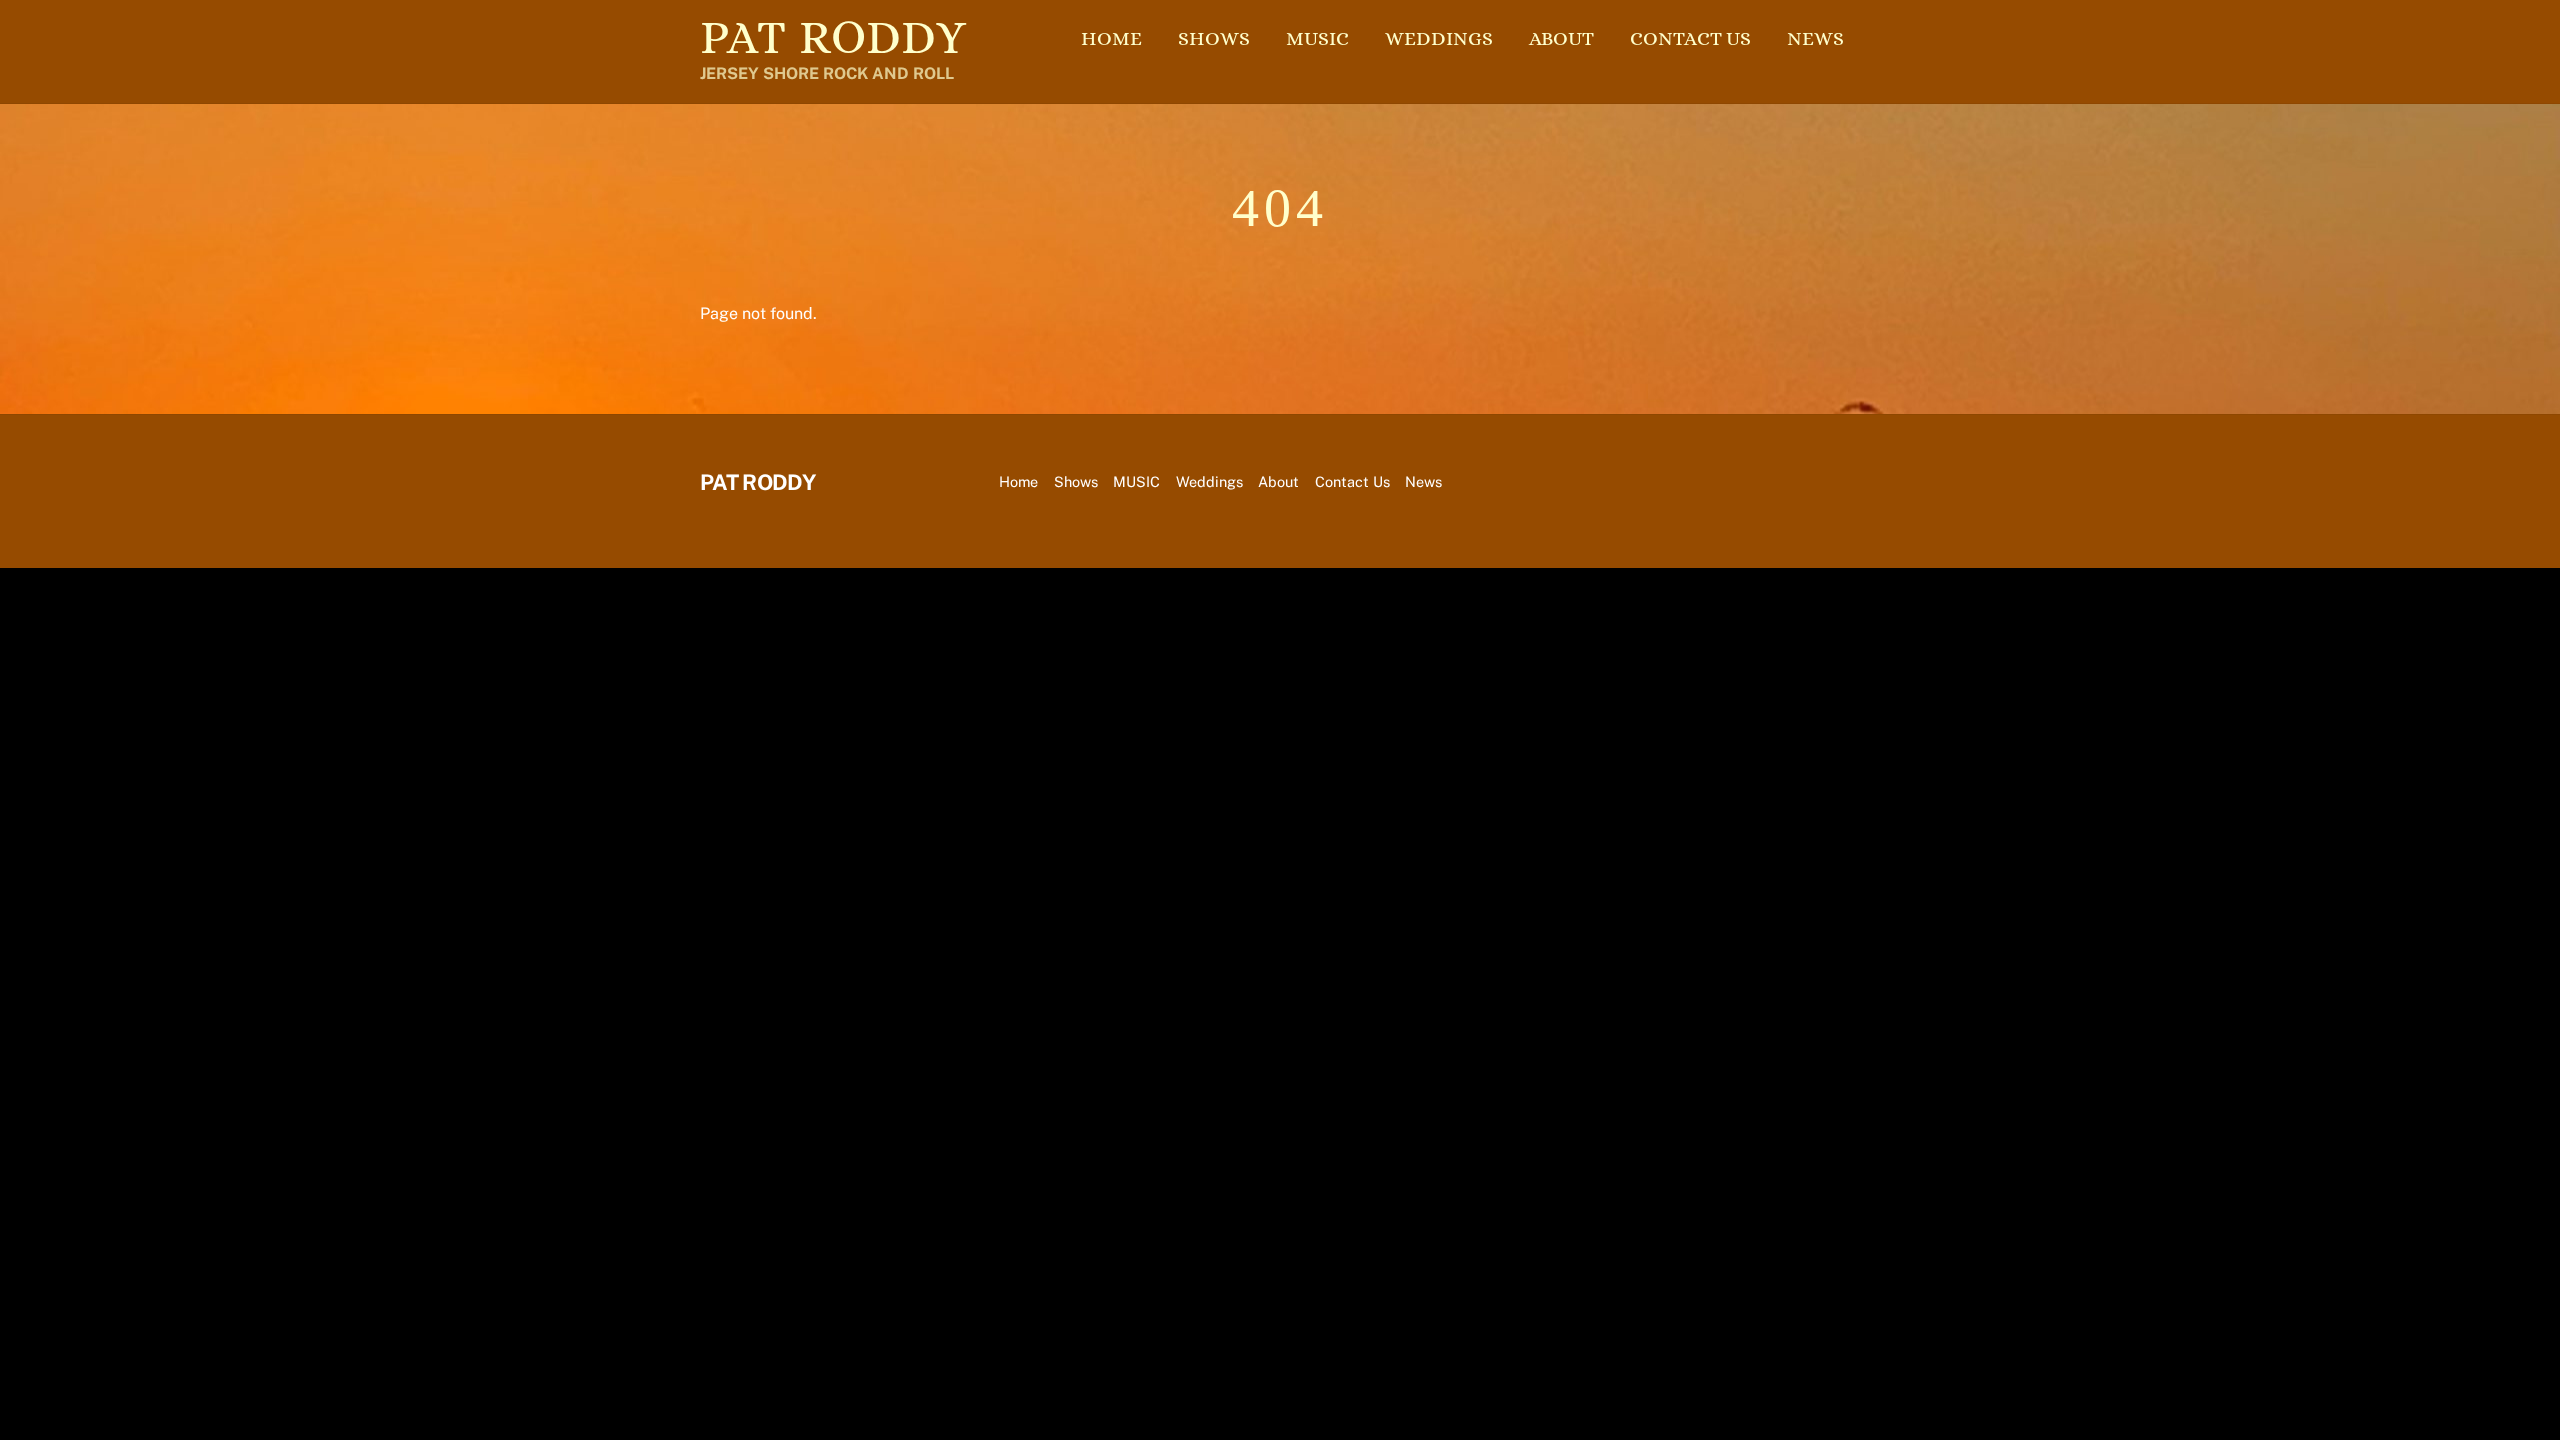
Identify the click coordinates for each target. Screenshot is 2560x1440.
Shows (1214, 38)
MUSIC (1317, 38)
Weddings (1439, 38)
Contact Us (1690, 38)
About (1561, 38)
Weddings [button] (1209, 481)
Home (1111, 38)
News (1815, 38)
